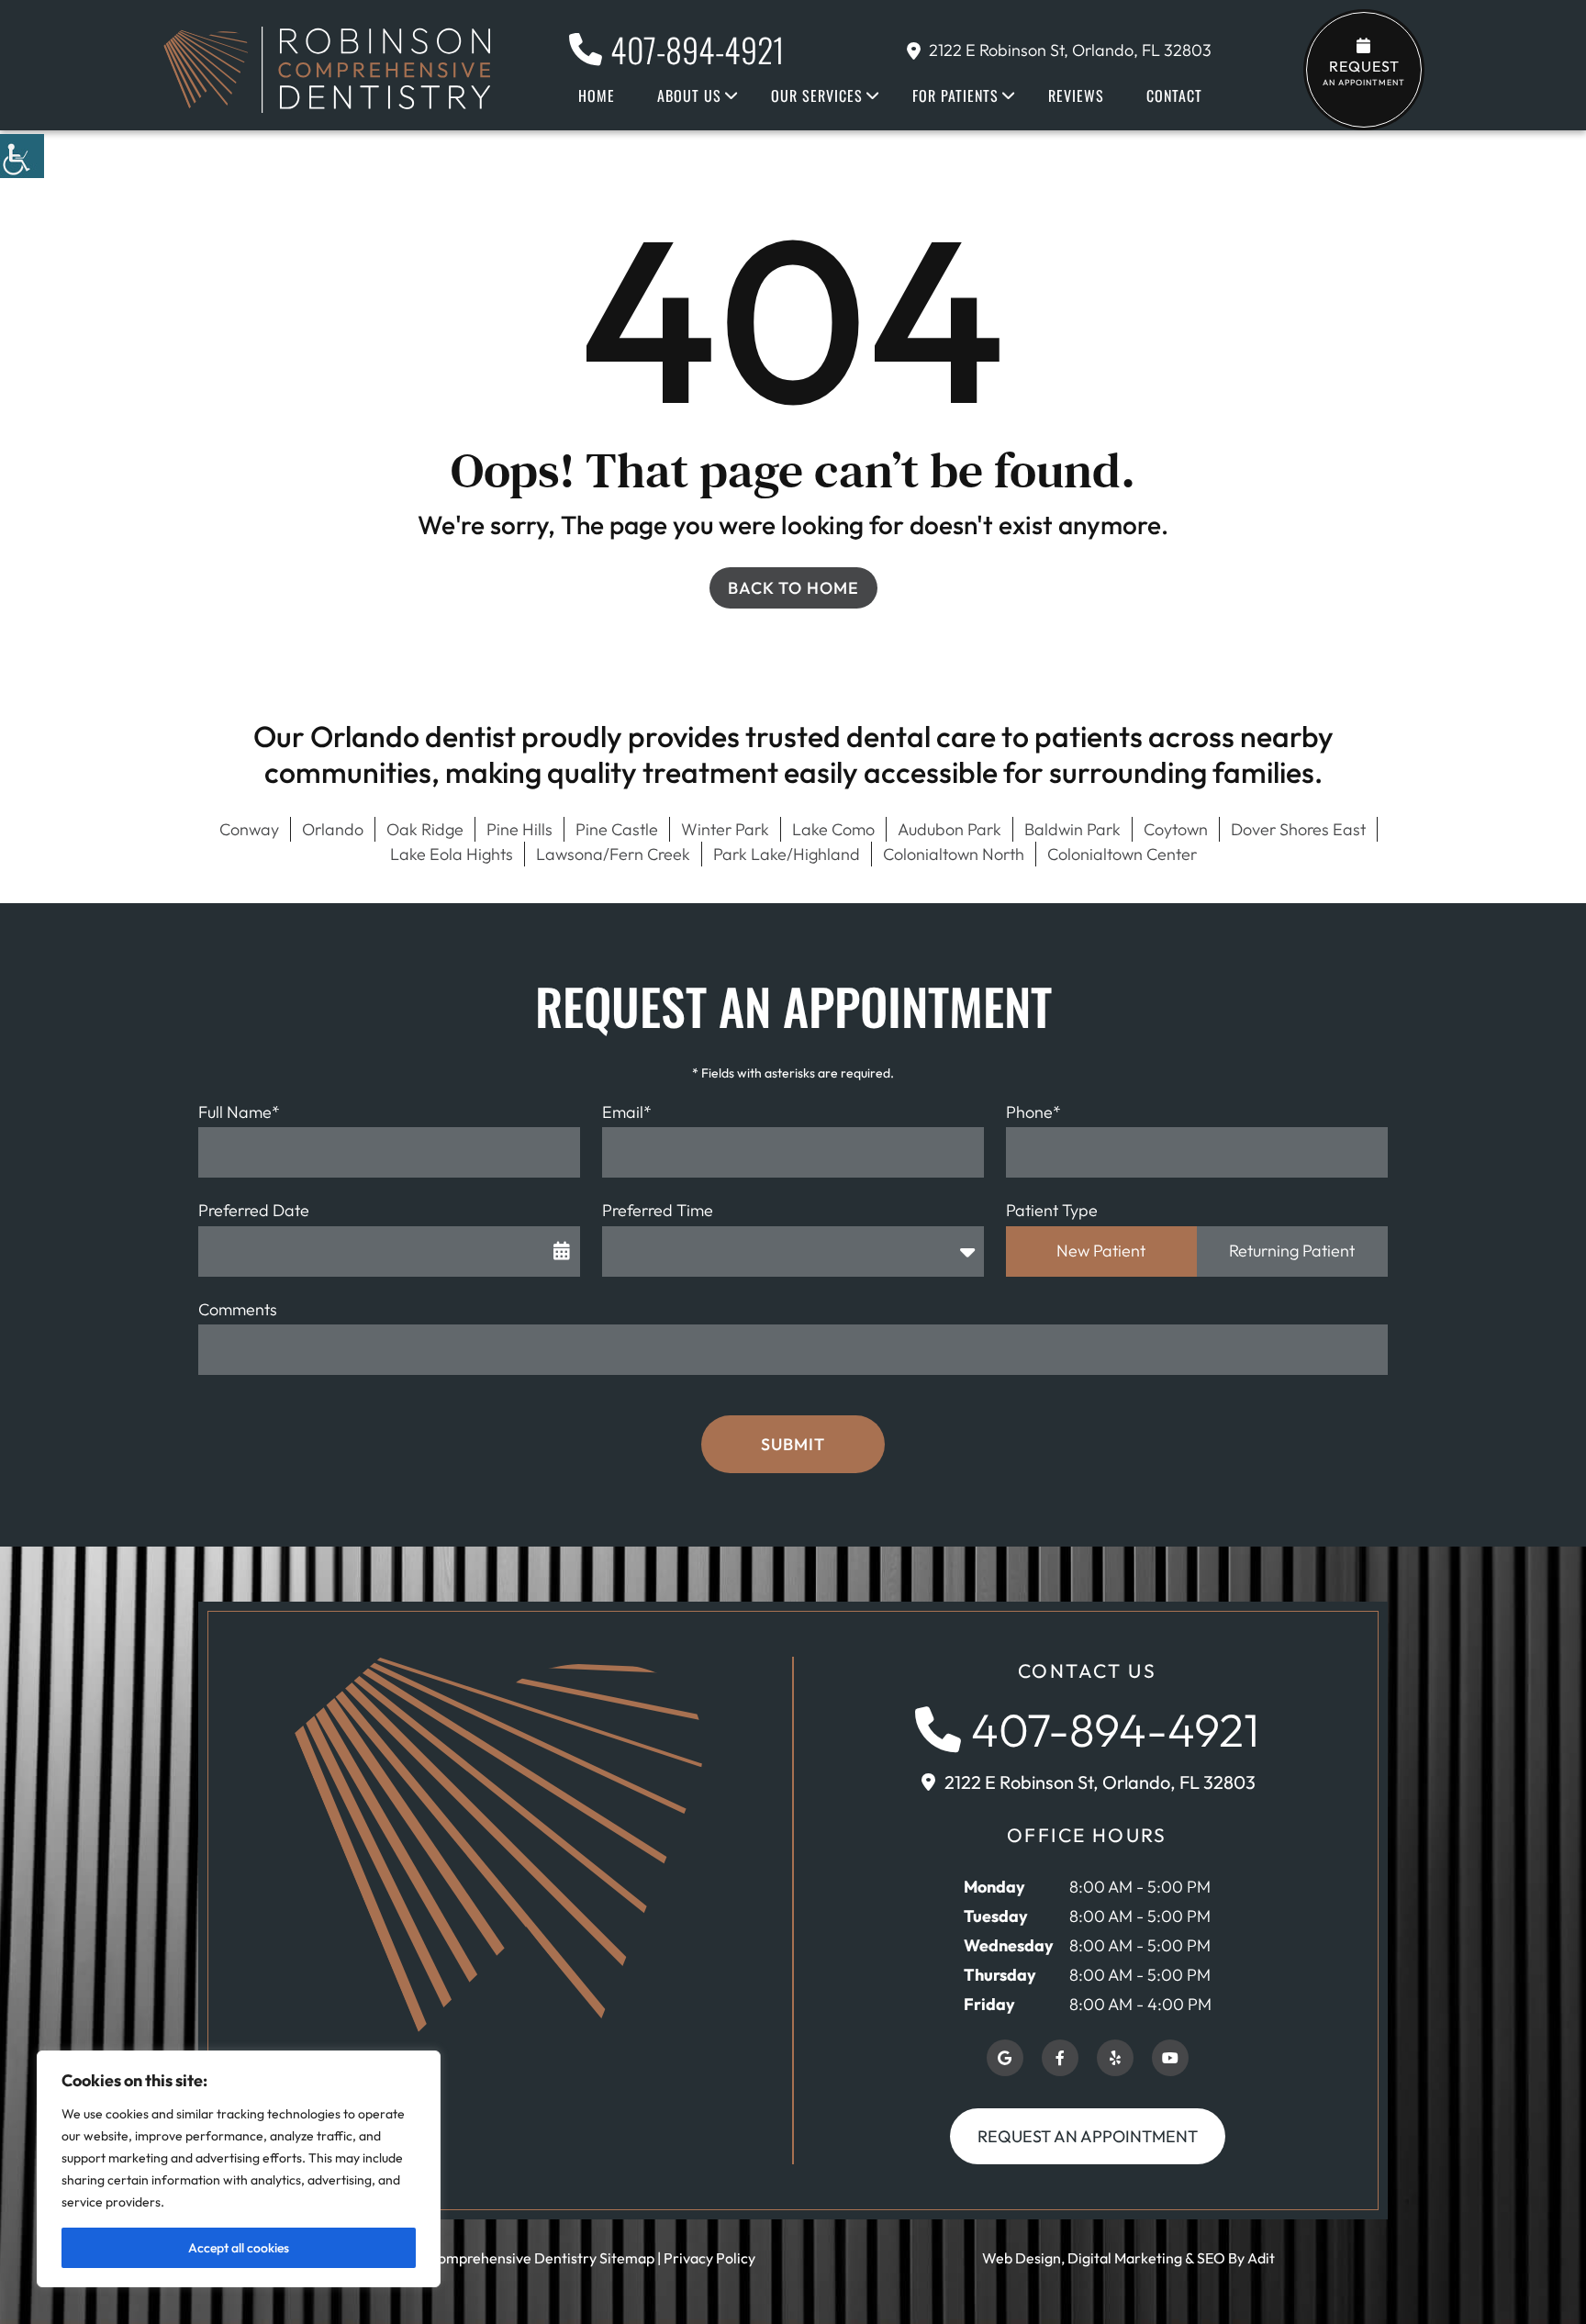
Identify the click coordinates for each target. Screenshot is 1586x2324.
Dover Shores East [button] (1298, 829)
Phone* (1033, 1112)
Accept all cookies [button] (239, 2248)
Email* (627, 1112)
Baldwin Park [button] (1072, 829)
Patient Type (1052, 1210)
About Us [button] (689, 95)
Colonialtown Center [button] (1122, 854)
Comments (238, 1309)
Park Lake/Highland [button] (787, 854)
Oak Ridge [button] (425, 829)
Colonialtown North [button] (954, 854)
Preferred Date (254, 1210)
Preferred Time (658, 1210)
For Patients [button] (955, 95)
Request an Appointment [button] (1088, 2136)
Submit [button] (793, 1444)
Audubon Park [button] (949, 829)
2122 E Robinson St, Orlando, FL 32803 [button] (1070, 50)
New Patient (1101, 1251)
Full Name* (239, 1112)
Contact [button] (1174, 95)
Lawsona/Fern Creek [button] (613, 854)
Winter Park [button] (725, 829)
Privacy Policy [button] (709, 2258)
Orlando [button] (333, 829)
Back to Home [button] (793, 588)
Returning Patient (1292, 1251)
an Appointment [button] (1364, 72)
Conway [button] (249, 829)
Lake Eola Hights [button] (452, 854)
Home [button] (597, 95)
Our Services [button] (817, 95)
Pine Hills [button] (519, 829)
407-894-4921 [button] (698, 50)
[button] (22, 156)
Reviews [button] (1076, 95)
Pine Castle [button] (617, 829)
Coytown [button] (1176, 829)
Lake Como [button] (833, 829)
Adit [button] (1261, 2258)
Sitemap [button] (627, 2258)
